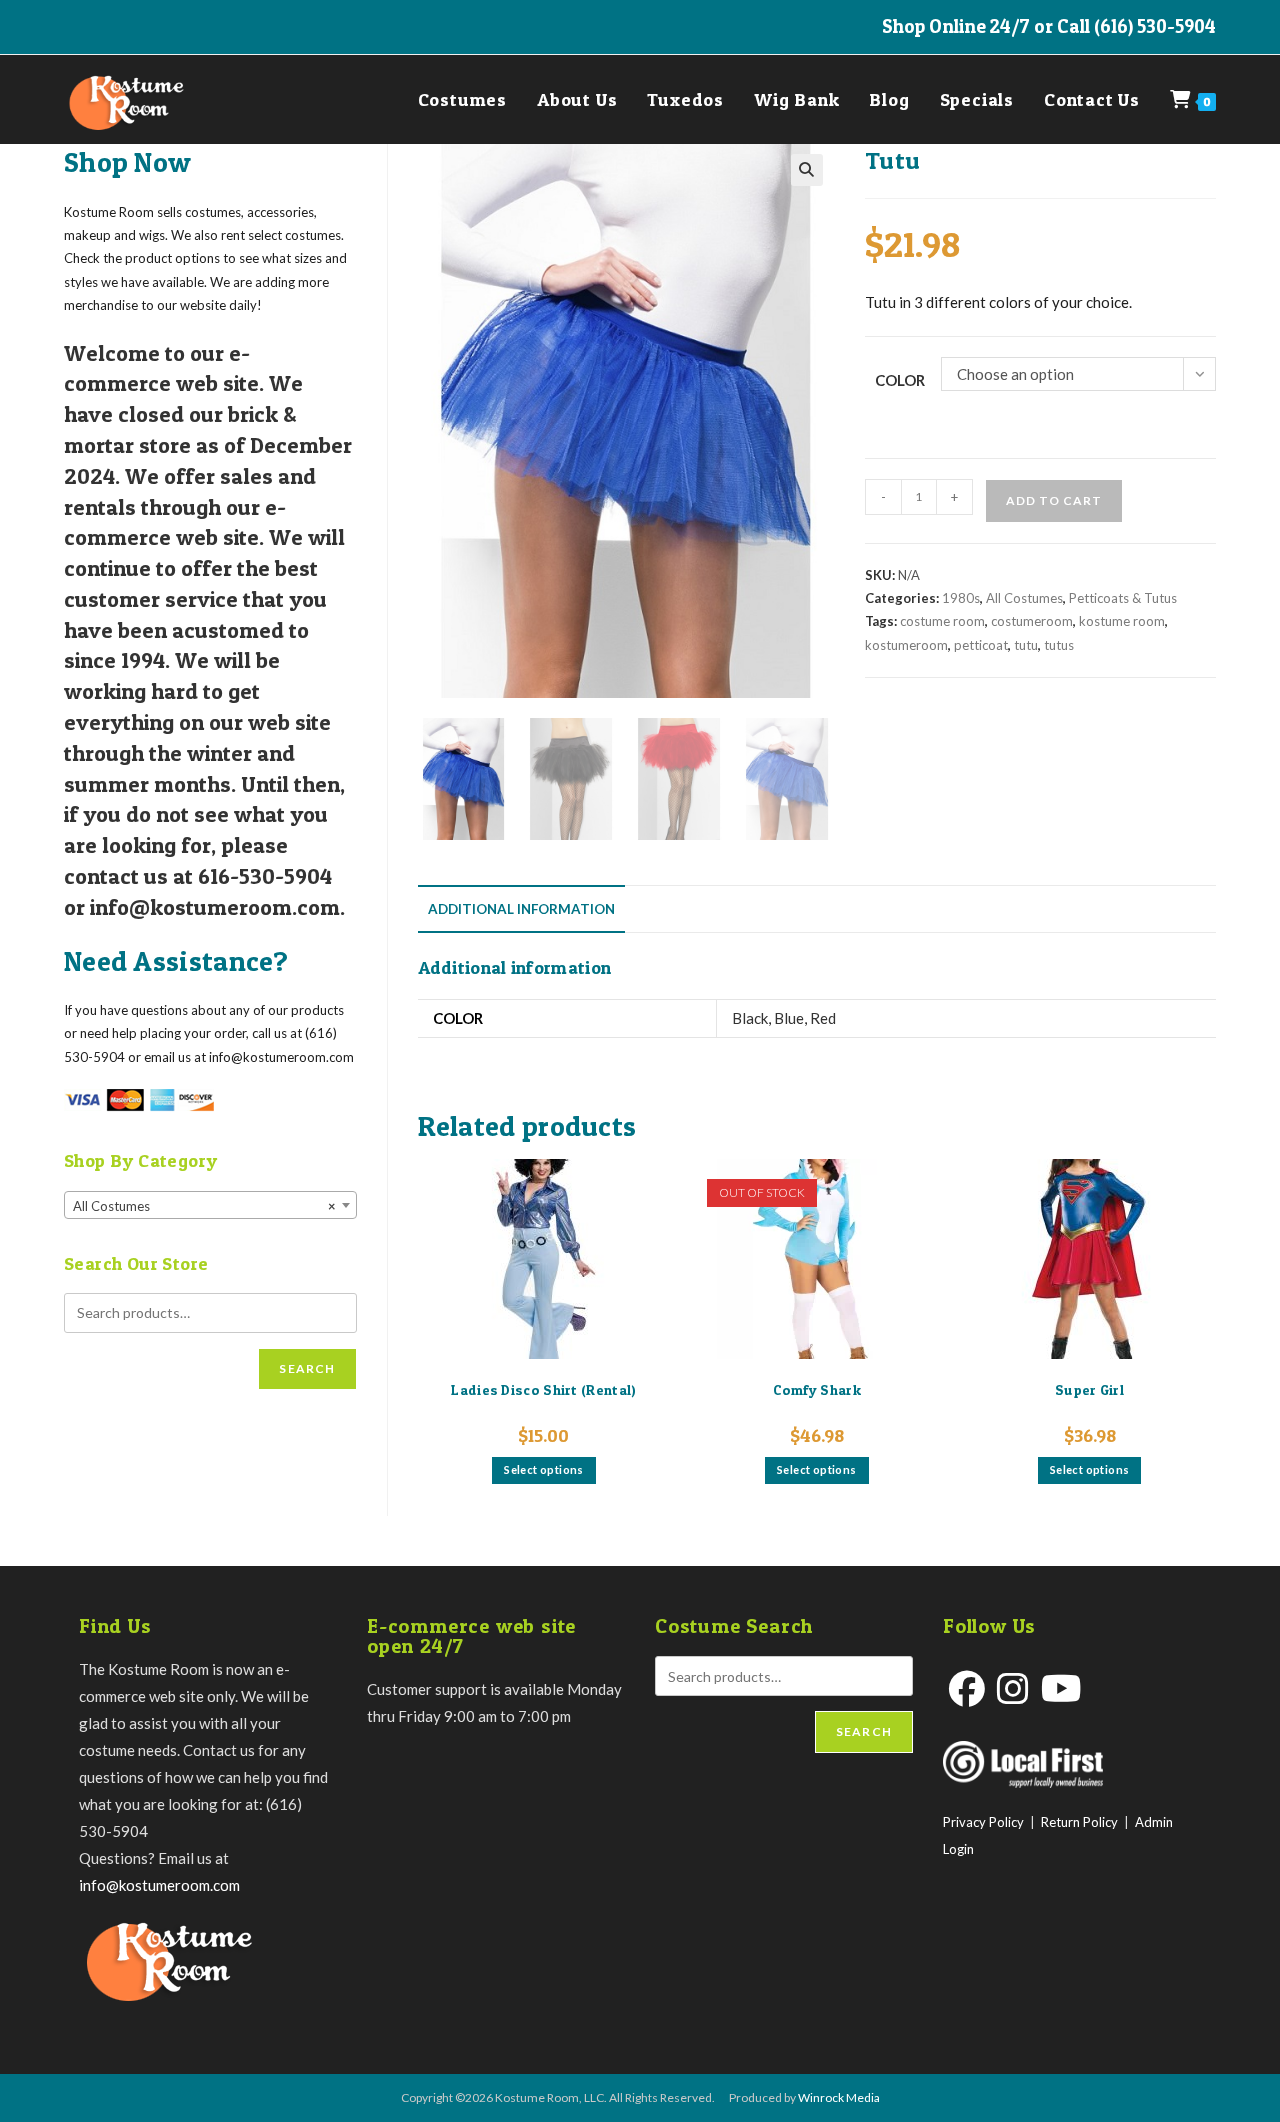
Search (307, 1368)
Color (900, 380)
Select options (544, 1469)
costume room (942, 621)
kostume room (1122, 621)
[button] (807, 170)
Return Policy (1079, 1822)
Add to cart (1054, 500)
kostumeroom (906, 645)
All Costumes (1024, 598)
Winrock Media (839, 2097)
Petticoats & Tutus (1123, 598)
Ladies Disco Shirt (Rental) (543, 1389)
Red (823, 1018)
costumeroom (1032, 621)
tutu (1026, 645)
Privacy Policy (983, 1822)
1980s (961, 598)
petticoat (981, 645)
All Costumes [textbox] (204, 1206)
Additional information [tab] (521, 909)
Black (750, 1018)
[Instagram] (1013, 1688)
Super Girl (1089, 1389)
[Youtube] (1061, 1688)
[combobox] (210, 1205)
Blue (789, 1018)
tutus (1059, 645)
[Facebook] (967, 1688)
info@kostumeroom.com (159, 1885)
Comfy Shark (817, 1389)
